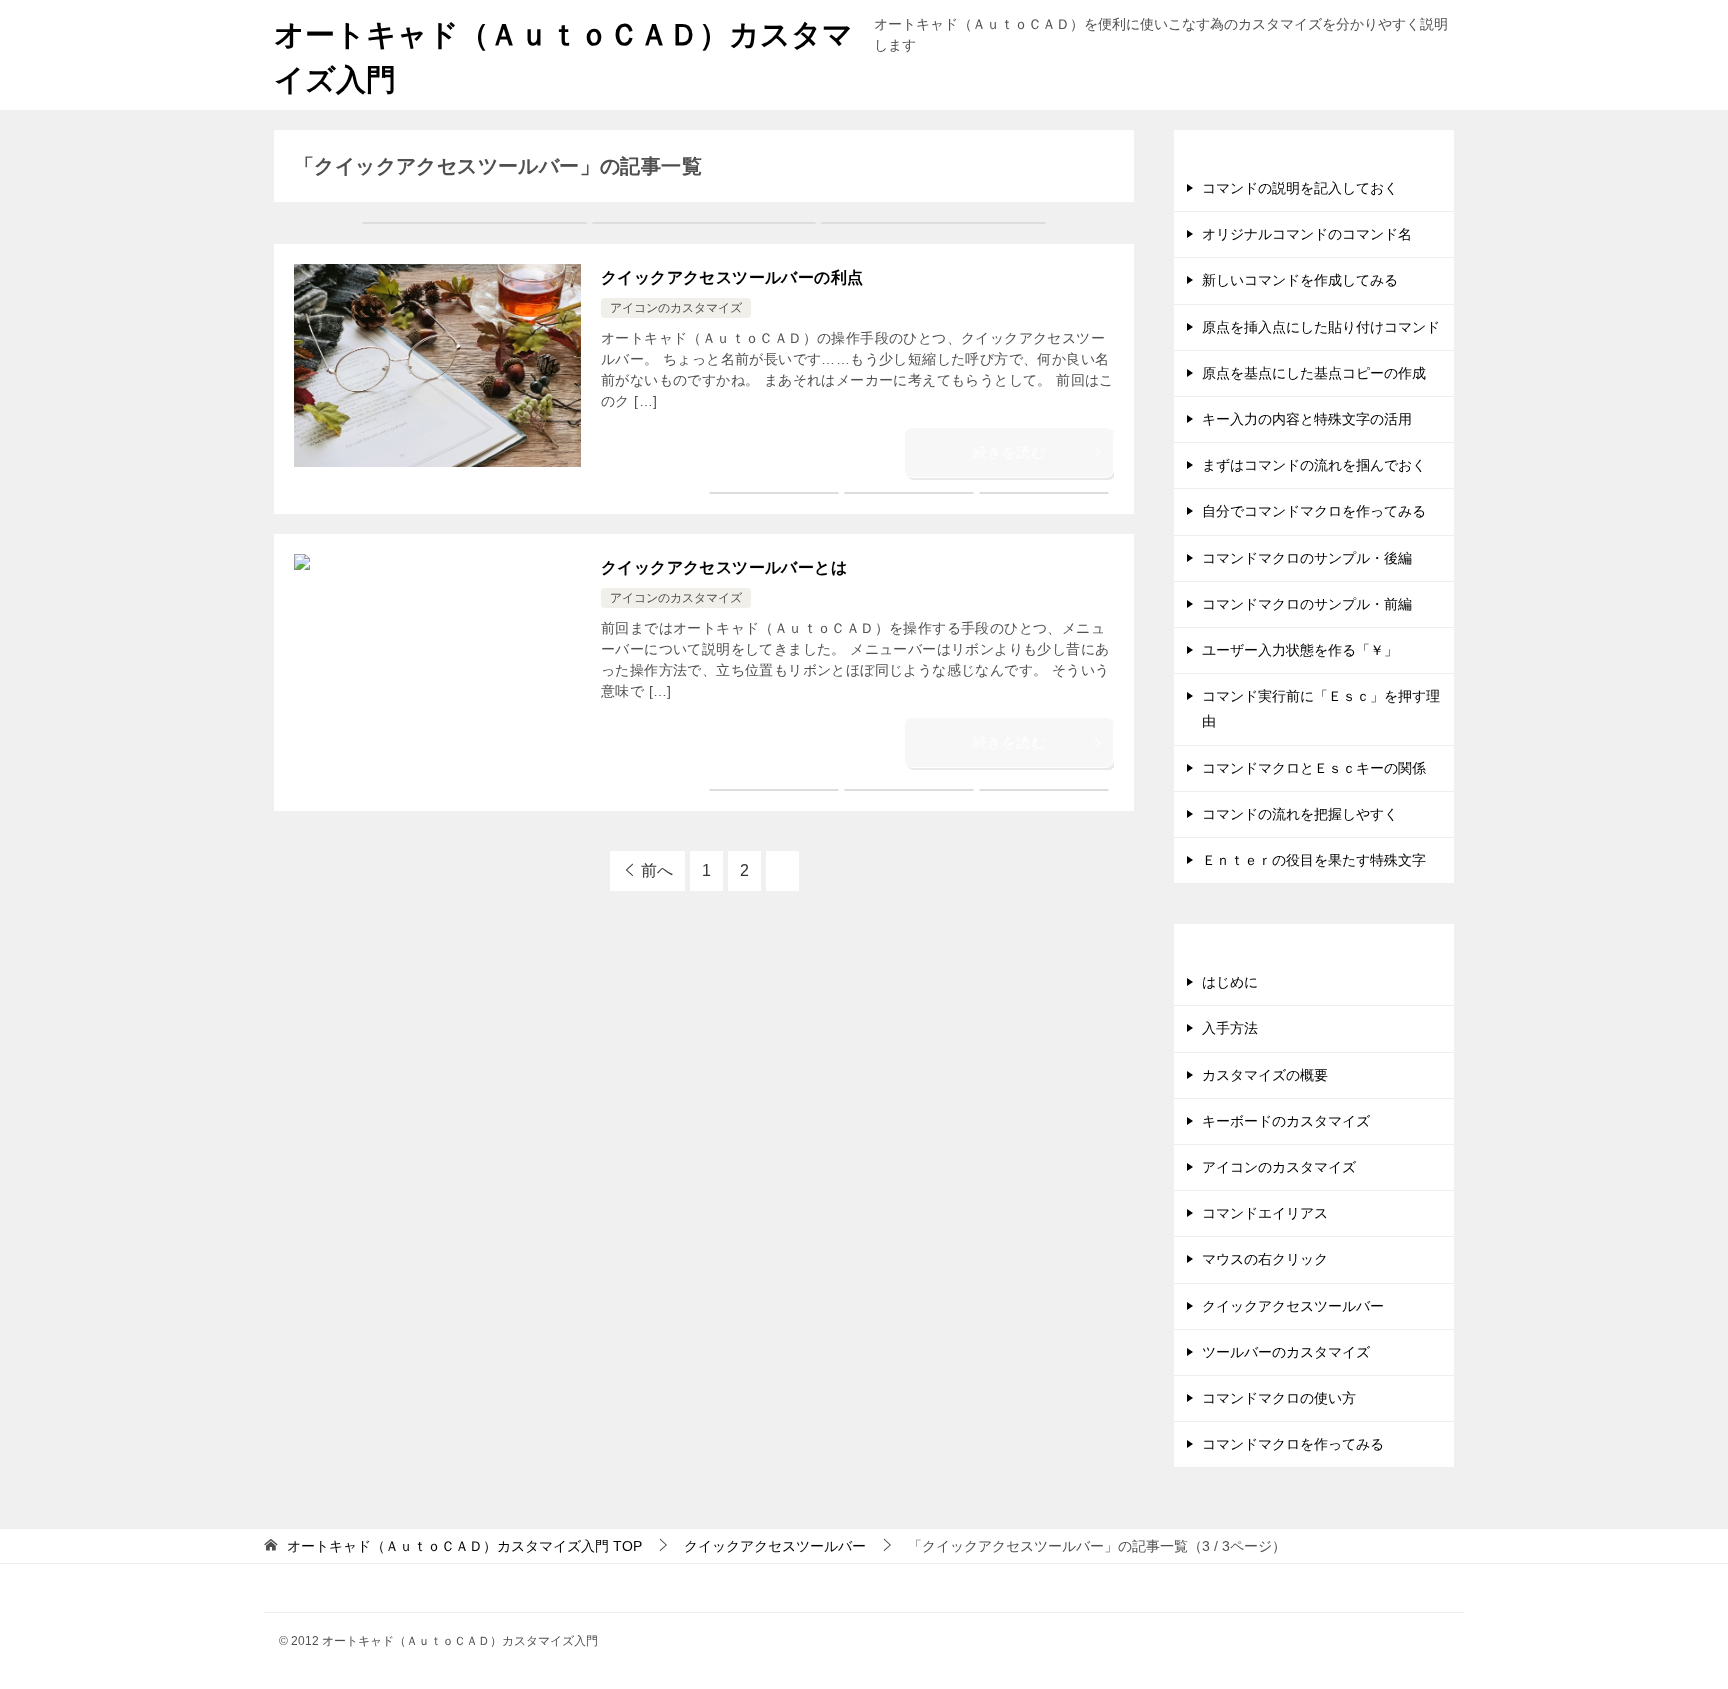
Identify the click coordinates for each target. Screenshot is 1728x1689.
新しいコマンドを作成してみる (1300, 280)
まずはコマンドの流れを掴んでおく (1314, 465)
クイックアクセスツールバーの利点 (732, 277)
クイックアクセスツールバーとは (724, 567)
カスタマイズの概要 (1265, 1075)
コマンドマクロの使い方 (1279, 1398)
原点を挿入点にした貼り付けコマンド (1321, 327)
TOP (464, 1546)
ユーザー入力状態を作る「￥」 (1300, 650)
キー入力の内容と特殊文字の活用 (1307, 419)
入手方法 (1230, 1028)
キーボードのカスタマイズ (1286, 1121)
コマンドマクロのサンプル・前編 (1307, 604)
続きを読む (1009, 452)
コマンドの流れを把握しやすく (1300, 814)
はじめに (1230, 982)
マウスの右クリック (1265, 1259)
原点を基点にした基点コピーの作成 (1314, 373)
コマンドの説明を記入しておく (1300, 188)
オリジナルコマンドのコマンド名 (1307, 234)
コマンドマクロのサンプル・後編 (1307, 558)
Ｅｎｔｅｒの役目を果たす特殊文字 (1314, 860)
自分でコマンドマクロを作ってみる (1314, 511)
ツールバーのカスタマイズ (1286, 1352)
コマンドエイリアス (1265, 1213)
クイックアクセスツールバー (1293, 1306)
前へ (657, 870)
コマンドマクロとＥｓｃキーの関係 (1314, 768)
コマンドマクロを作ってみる (1293, 1444)
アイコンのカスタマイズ (676, 308)
